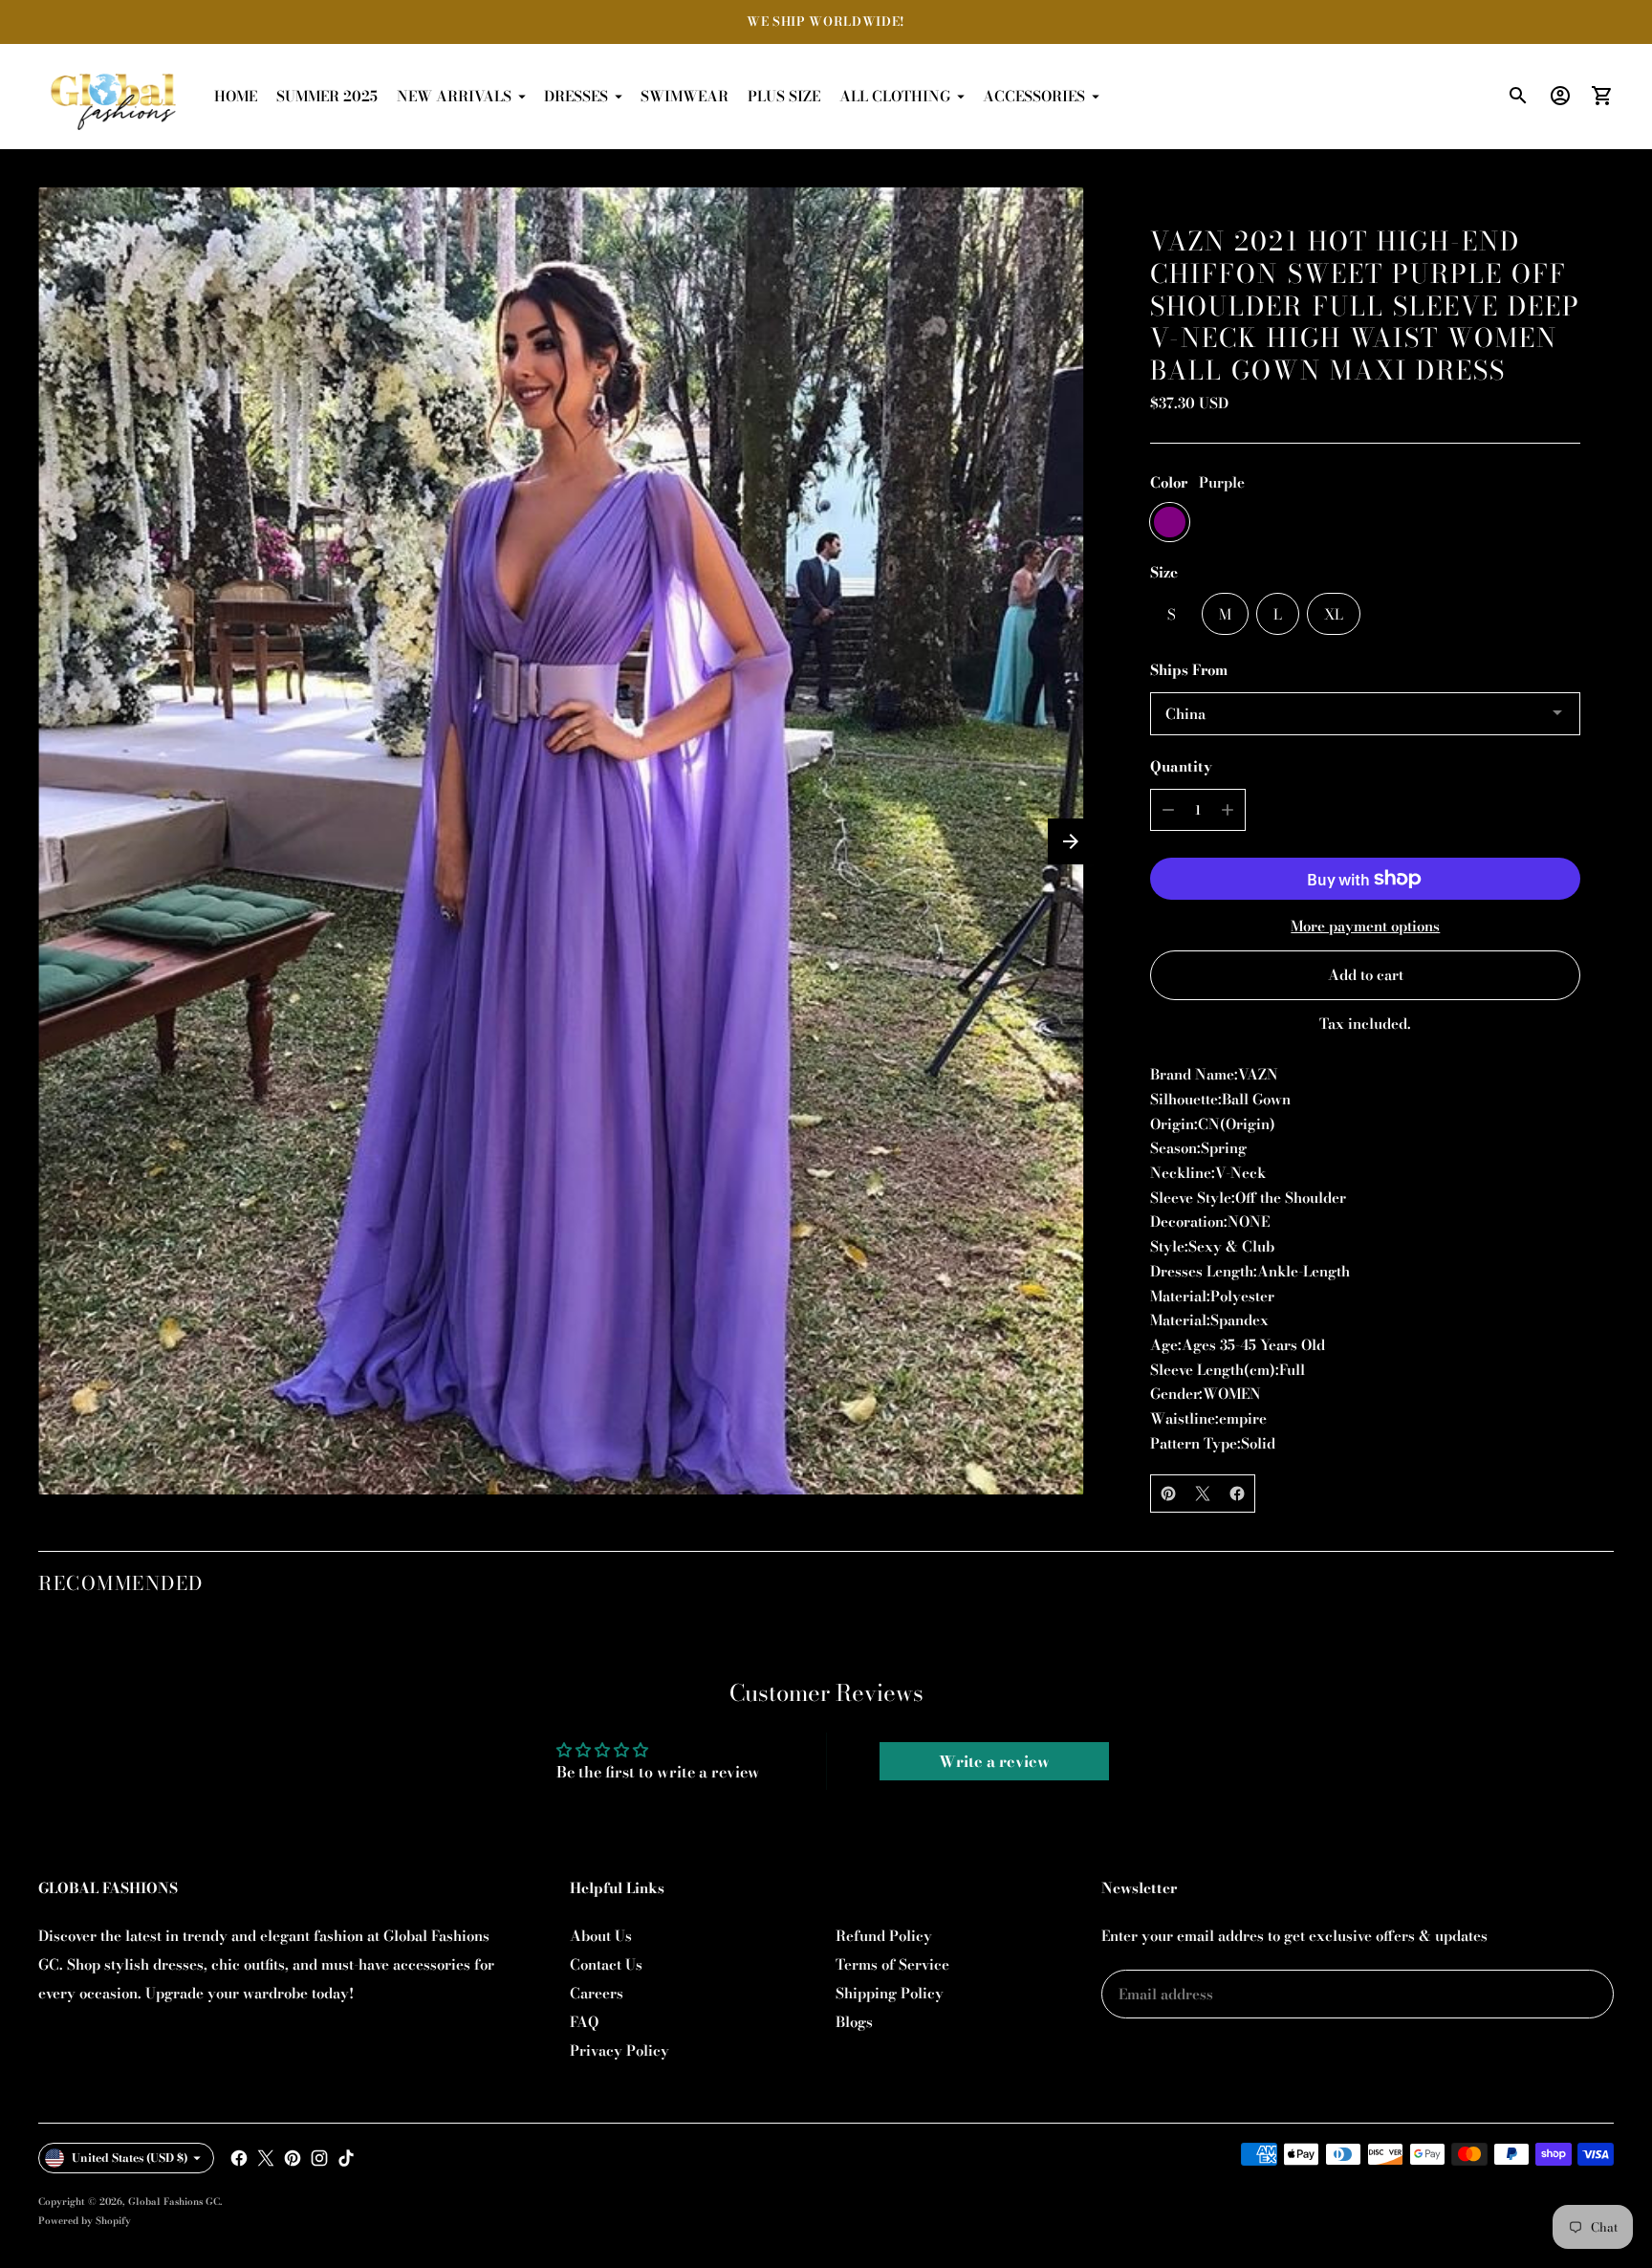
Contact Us (606, 1964)
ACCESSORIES (1034, 96)
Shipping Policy (890, 1993)
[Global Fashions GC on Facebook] (239, 2158)
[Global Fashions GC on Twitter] (266, 2158)
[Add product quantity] (1228, 810)
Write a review (994, 1761)
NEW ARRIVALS (454, 96)
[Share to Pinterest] (1168, 1494)
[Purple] (1170, 523)
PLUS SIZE (784, 96)
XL (1334, 614)
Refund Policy (884, 1936)
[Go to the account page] (1560, 96)
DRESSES (576, 96)
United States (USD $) (130, 2158)
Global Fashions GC (174, 2202)
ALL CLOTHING (895, 96)
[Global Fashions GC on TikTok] (346, 2158)
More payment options (1365, 926)
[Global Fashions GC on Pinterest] (293, 2158)
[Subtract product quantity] (1168, 810)
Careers (597, 1993)
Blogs (854, 2022)
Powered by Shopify (85, 2221)
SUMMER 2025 (327, 96)
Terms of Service (892, 1964)
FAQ (584, 2022)
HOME (236, 96)
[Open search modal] (1518, 96)
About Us (601, 1936)
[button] (1071, 841)
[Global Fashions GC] (115, 97)
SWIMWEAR (685, 96)
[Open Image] (561, 841)
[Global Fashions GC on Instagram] (319, 2158)
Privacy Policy (619, 2050)
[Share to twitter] (1203, 1494)
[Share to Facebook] (1237, 1494)
